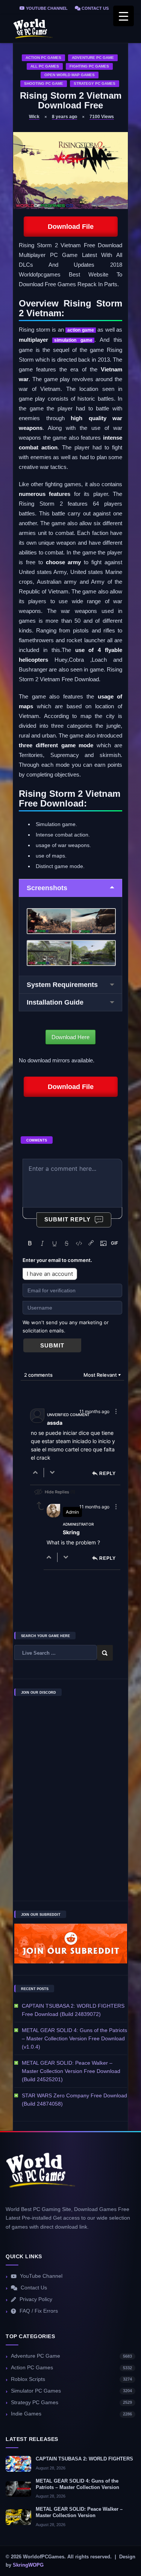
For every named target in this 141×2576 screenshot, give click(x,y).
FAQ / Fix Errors (39, 2311)
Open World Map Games (70, 75)
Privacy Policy (36, 2299)
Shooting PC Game (44, 83)
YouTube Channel (46, 8)
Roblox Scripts (71, 2379)
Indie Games (71, 2414)
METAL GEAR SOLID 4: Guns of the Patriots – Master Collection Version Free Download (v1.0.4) (74, 2038)
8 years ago (64, 117)
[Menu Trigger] (124, 16)
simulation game (73, 340)
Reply (108, 1474)
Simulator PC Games (71, 2391)
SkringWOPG (28, 2565)
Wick (34, 117)
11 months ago (94, 1411)
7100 (102, 117)
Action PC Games (43, 58)
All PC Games (45, 66)
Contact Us (95, 8)
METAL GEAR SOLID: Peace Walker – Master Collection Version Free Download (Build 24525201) (71, 2071)
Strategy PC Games (95, 83)
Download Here (70, 1037)
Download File (71, 227)
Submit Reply (67, 1219)
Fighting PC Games (89, 66)
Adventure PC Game (93, 58)
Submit (52, 1345)
